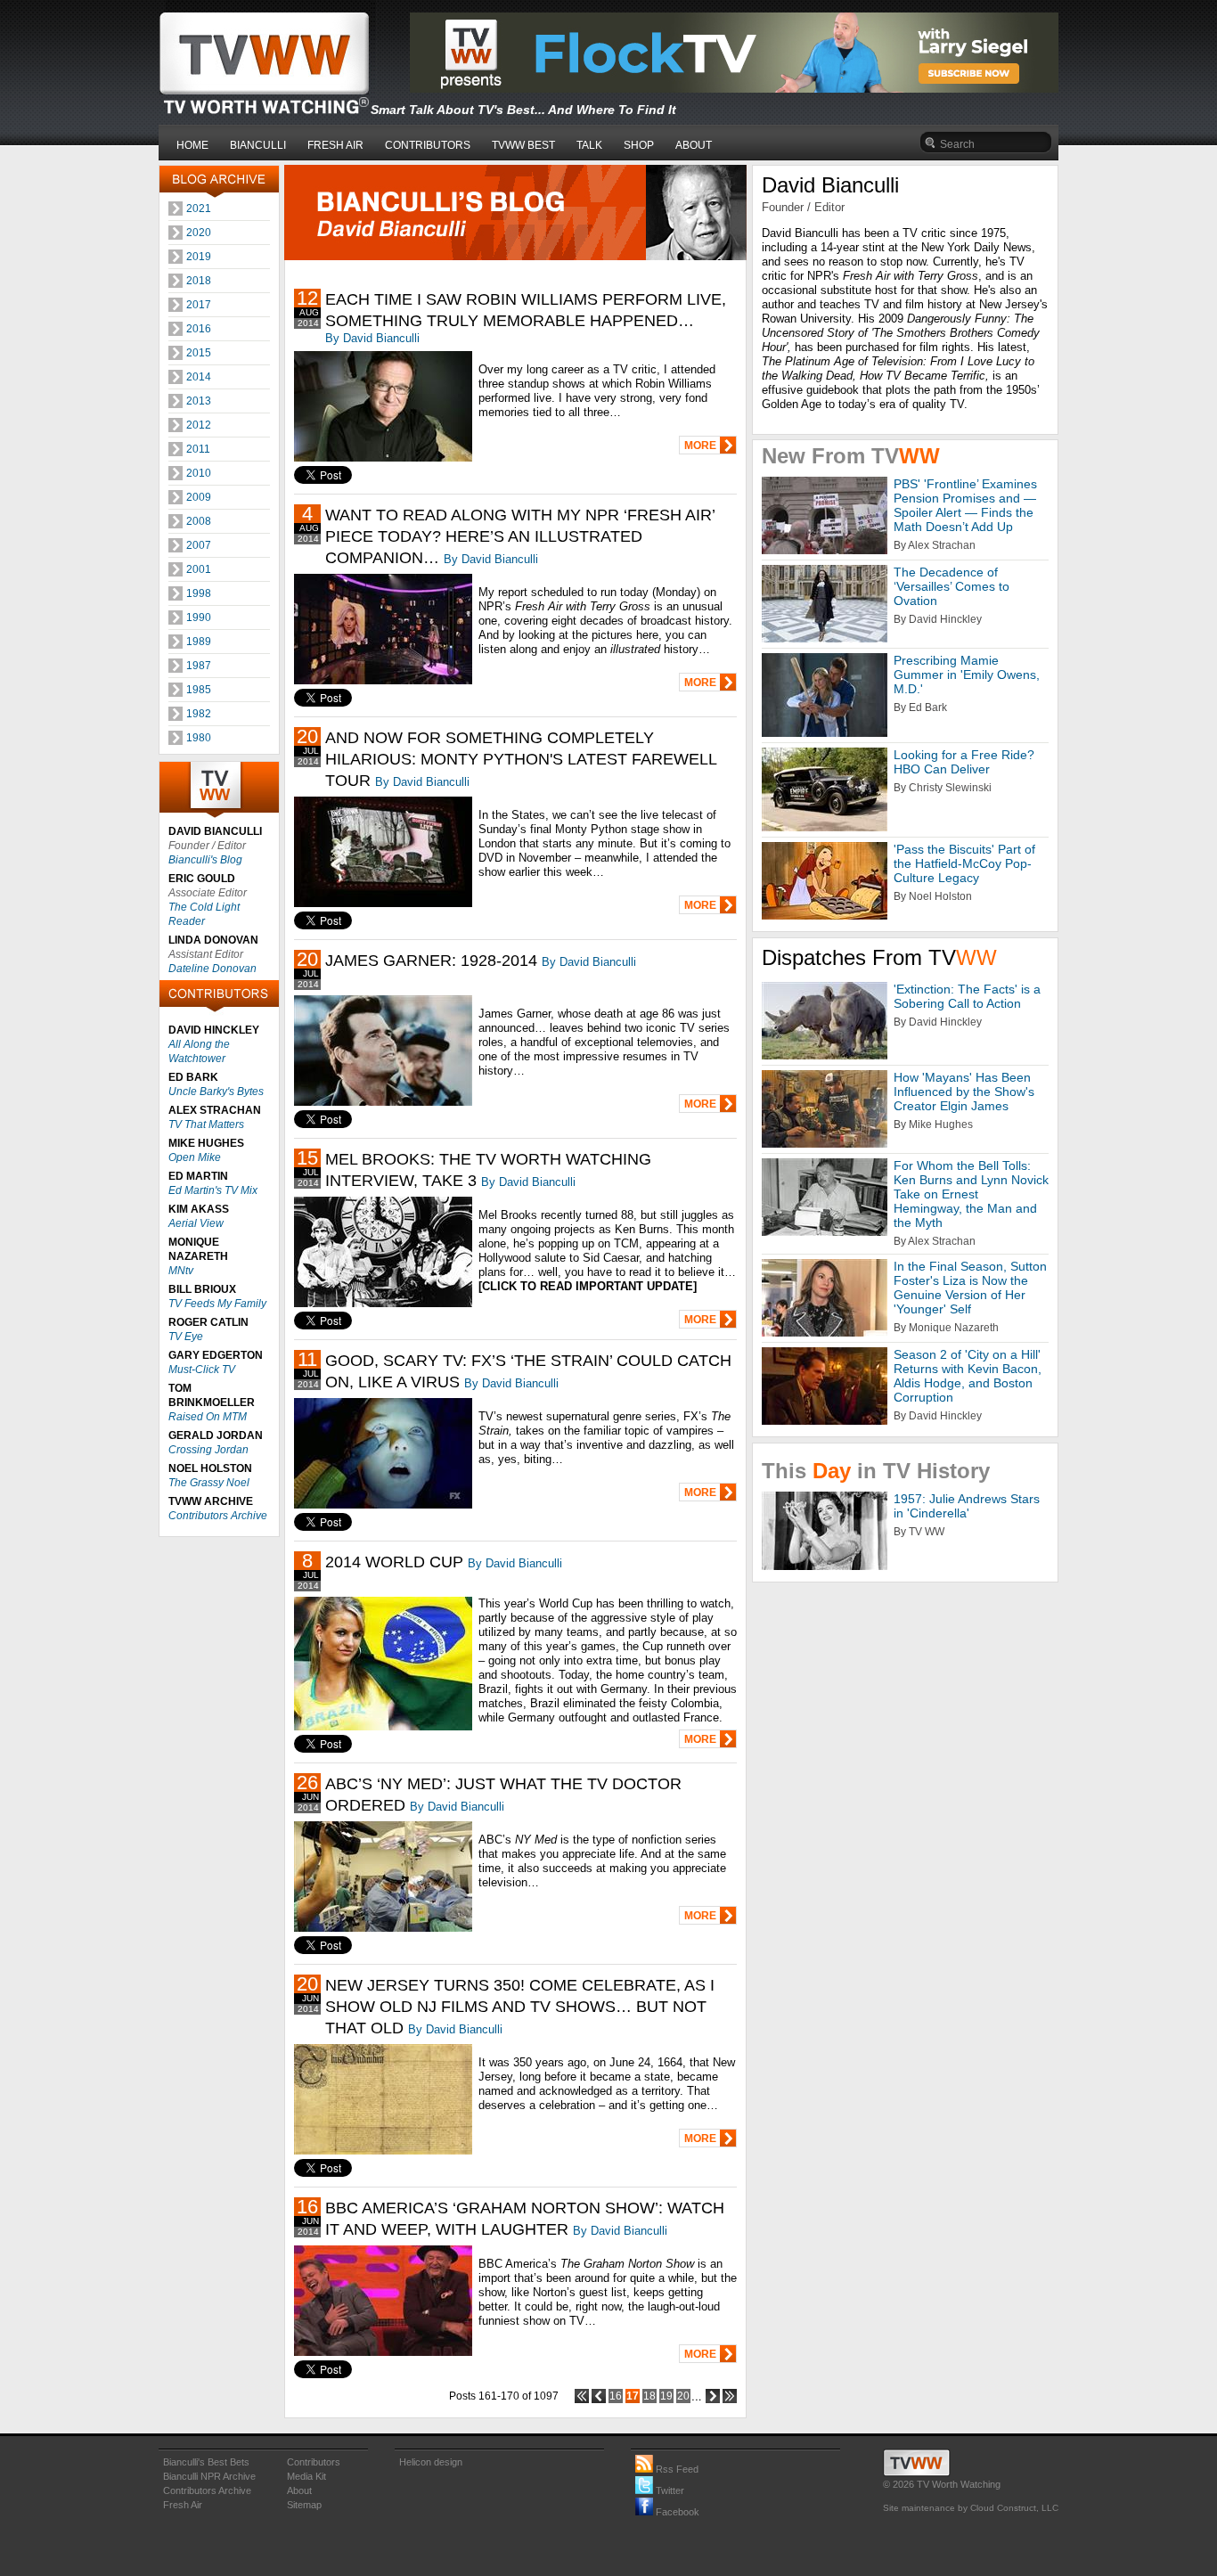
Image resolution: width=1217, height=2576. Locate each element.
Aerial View (196, 1223)
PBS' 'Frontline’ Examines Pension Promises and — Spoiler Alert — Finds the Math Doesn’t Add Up (965, 505)
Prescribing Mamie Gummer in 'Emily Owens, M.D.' (967, 675)
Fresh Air (183, 2505)
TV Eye (186, 1337)
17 (633, 2396)
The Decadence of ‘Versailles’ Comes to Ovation (952, 586)
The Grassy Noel (209, 1483)
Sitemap (304, 2505)
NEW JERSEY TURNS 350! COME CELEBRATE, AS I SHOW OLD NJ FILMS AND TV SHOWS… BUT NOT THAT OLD (520, 2007)
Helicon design (431, 2462)
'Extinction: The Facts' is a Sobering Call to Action (967, 996)
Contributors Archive (218, 1516)
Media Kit (306, 2476)
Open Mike (195, 1157)
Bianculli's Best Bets (206, 2462)
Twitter (669, 2490)
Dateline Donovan (212, 969)
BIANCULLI (258, 145)
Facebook (676, 2512)
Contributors (314, 2462)
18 (649, 2396)
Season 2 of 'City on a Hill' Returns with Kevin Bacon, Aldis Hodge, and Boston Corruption (968, 1376)
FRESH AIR (335, 145)
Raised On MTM (208, 1417)
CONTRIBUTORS (428, 145)
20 (683, 2396)
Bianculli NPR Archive (209, 2476)
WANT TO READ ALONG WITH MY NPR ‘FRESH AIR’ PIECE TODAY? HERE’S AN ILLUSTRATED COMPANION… (520, 536)
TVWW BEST (523, 145)
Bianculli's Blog (205, 860)
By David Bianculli (372, 338)
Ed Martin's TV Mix (213, 1190)
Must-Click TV (202, 1370)
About (299, 2490)
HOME (192, 145)
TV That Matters (206, 1124)
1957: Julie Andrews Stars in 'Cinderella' (967, 1506)
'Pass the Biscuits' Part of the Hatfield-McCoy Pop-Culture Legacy (964, 863)
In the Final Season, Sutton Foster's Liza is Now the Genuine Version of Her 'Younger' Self (970, 1288)
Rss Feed (676, 2469)
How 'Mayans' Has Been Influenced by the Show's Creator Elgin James (964, 1092)
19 (666, 2396)
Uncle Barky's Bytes (216, 1092)
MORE (700, 446)
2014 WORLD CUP (394, 1562)
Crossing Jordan (208, 1450)
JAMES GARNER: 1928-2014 (431, 961)
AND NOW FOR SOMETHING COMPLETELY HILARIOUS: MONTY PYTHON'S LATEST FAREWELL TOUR (521, 759)
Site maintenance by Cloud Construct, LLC (971, 2508)
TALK (589, 145)
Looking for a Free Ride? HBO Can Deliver (964, 762)
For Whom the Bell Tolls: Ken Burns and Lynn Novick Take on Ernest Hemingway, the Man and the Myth (971, 1194)
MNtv (181, 1271)
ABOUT (694, 145)
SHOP (639, 145)
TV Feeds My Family (217, 1304)
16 (616, 2396)
